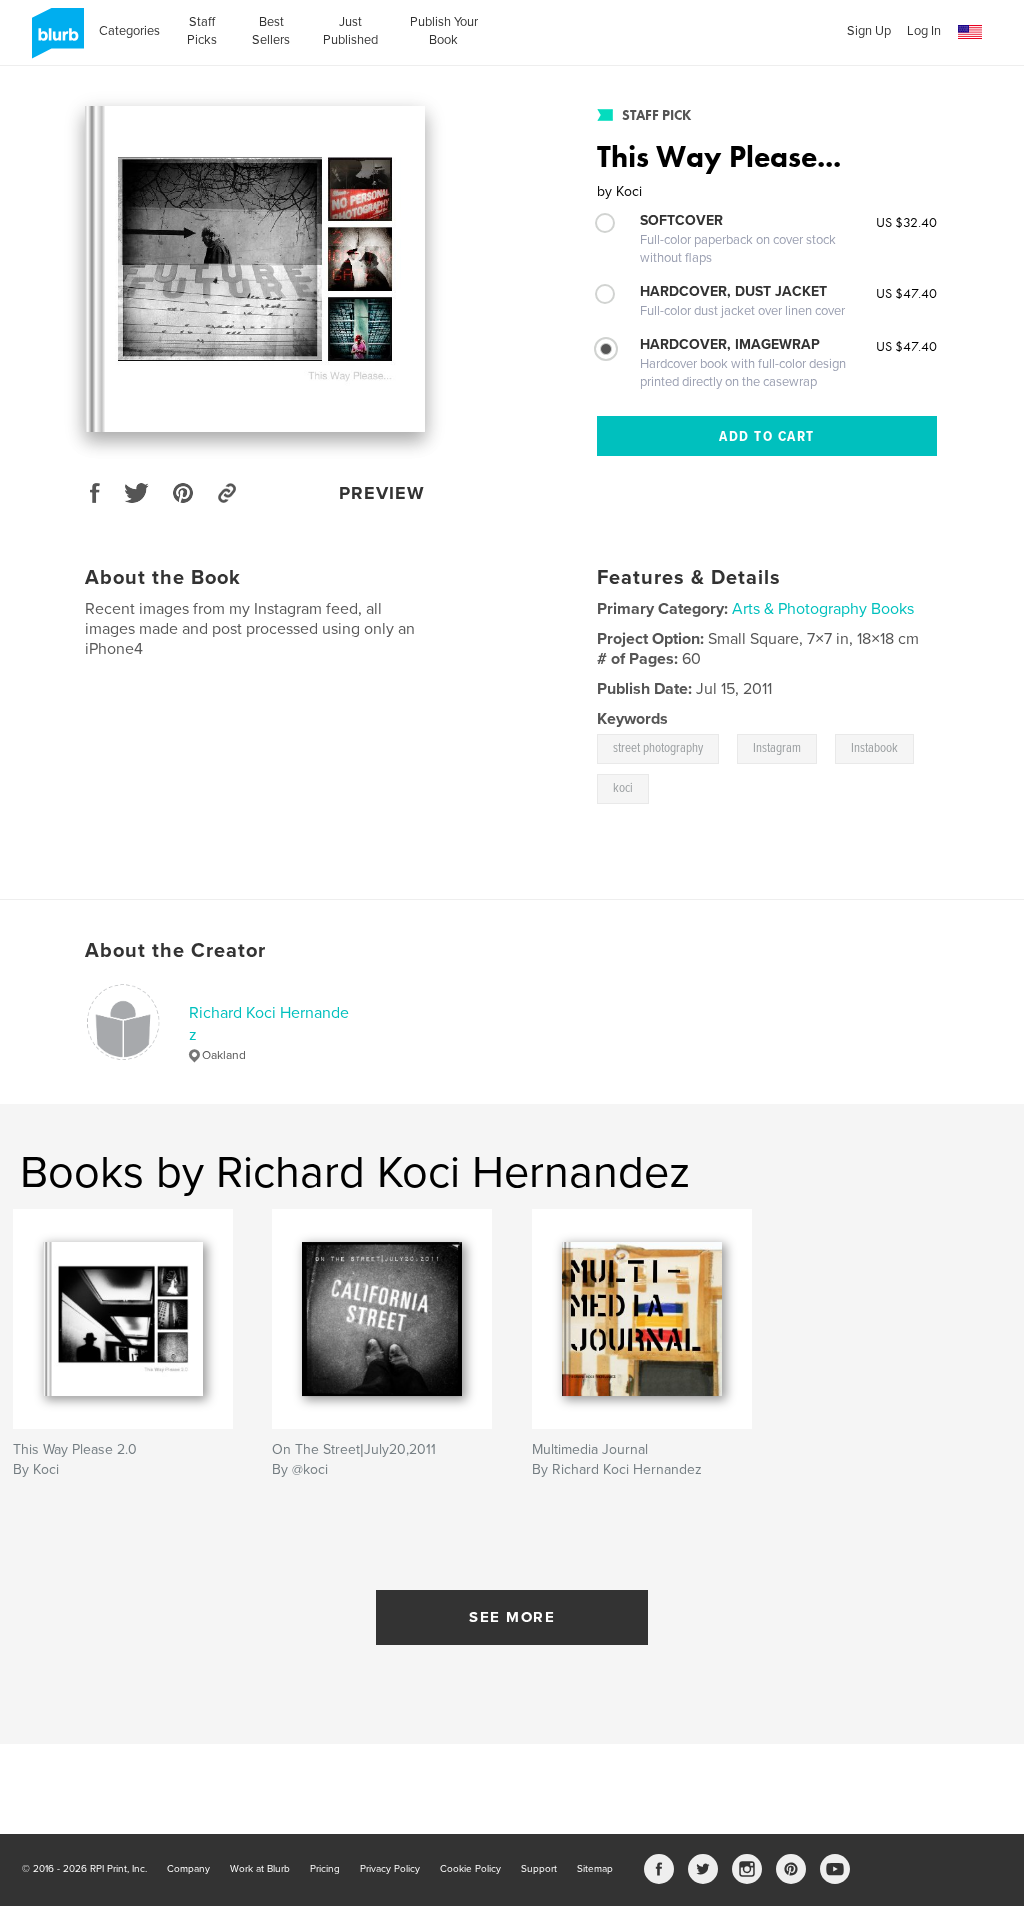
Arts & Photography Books (823, 609)
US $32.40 (906, 222)
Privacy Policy (390, 1869)
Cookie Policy (470, 1869)
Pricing (325, 1869)
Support (539, 1869)
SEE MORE (512, 1617)
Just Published (350, 31)
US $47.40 (906, 293)
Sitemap (595, 1869)
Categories (129, 31)
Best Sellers (271, 31)
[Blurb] (54, 41)
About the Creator (175, 951)
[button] (970, 32)
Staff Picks (202, 31)
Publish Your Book (444, 31)
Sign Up (869, 31)
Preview (382, 493)
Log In (924, 31)
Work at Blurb (260, 1869)
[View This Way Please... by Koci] (255, 269)
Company (188, 1869)
